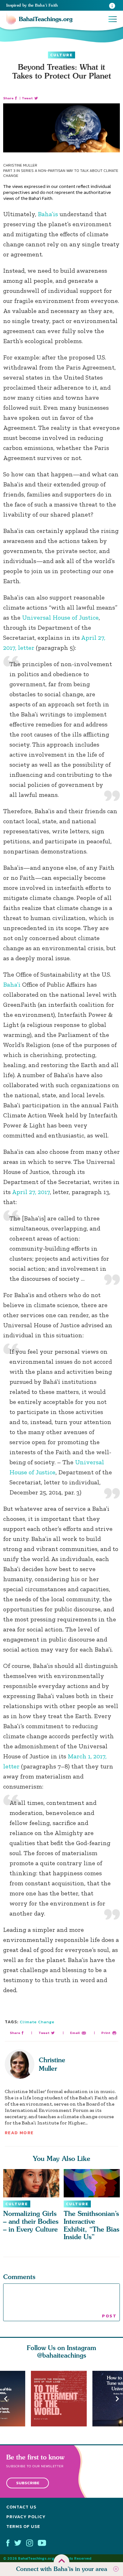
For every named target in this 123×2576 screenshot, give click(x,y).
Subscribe (28, 2483)
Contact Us (21, 2507)
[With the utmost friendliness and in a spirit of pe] (62, 2399)
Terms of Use (23, 2527)
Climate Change (37, 2022)
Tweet (27, 98)
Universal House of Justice (60, 617)
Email (75, 2033)
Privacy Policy (26, 2517)
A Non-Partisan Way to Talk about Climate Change (61, 173)
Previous (6, 2399)
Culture (61, 55)
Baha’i (12, 984)
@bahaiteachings (62, 2355)
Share (8, 98)
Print (106, 2033)
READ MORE (19, 2133)
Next (117, 2399)
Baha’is (48, 214)
